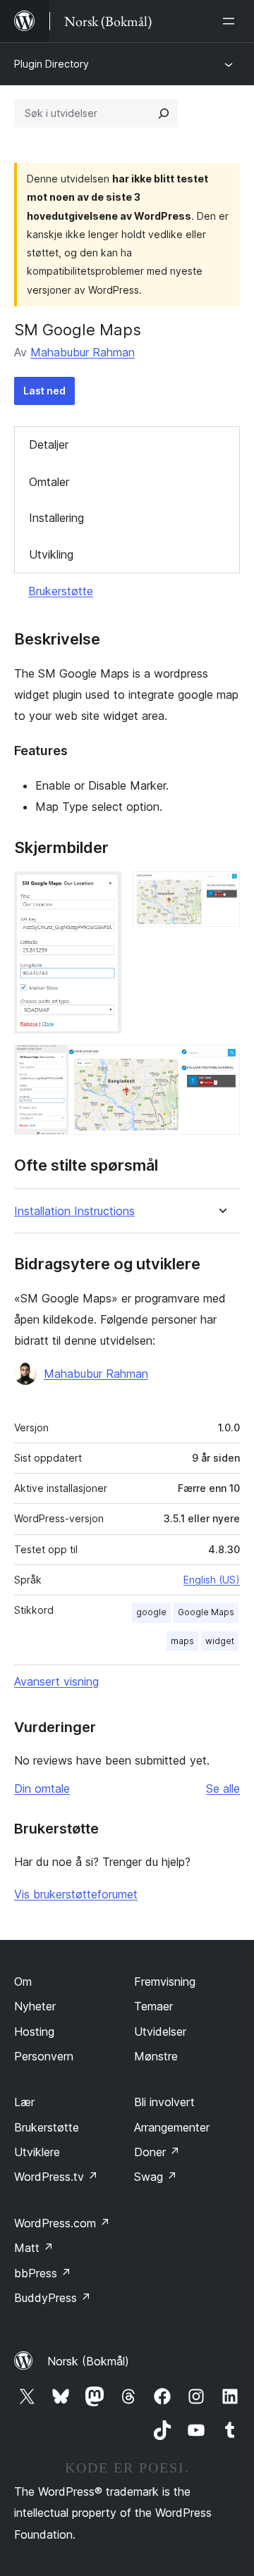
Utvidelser (160, 2031)
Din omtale (42, 1788)
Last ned (44, 391)
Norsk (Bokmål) (88, 2361)
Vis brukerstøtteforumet (76, 1894)
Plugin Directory (52, 64)
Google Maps (206, 1612)
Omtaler (49, 482)
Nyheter (35, 2006)
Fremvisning (165, 1981)
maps (182, 1641)
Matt (34, 2248)
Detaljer (49, 444)
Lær (24, 2102)
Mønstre (156, 2056)
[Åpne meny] (231, 21)
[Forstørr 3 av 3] (221, 1064)
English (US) (212, 1580)
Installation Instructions (74, 1211)
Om (23, 1981)
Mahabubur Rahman (83, 352)
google (151, 1612)
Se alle (223, 1788)
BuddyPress (53, 2298)
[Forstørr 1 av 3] (102, 890)
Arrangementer (172, 2127)
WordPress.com (62, 2223)
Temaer (153, 2006)
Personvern (44, 2056)
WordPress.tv (56, 2177)
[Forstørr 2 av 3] (221, 890)
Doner (157, 2152)
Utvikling (51, 554)
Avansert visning (56, 1681)
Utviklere (37, 2152)
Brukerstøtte (61, 591)
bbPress (43, 2273)
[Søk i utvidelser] (164, 113)
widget (220, 1641)
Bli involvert (164, 2102)
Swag (156, 2177)
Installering (56, 518)
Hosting (34, 2031)
